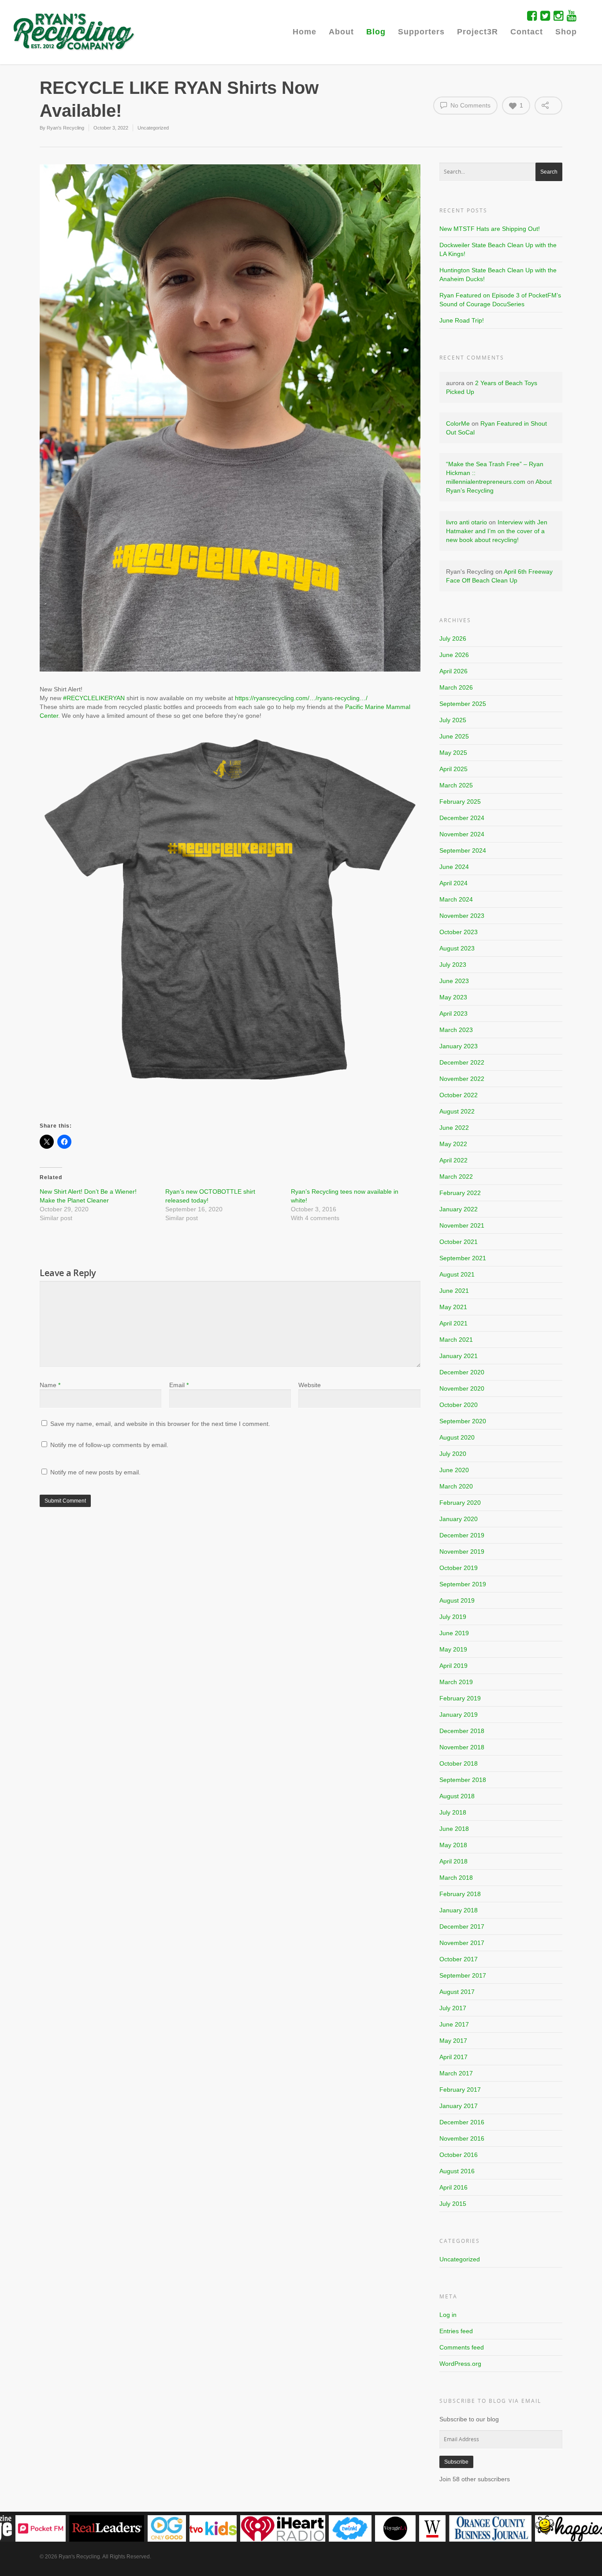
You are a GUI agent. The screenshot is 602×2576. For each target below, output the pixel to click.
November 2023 (462, 916)
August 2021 (457, 1274)
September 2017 (463, 1975)
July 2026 (453, 638)
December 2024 (462, 818)
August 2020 (457, 1437)
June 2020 (454, 1470)
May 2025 (453, 753)
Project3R (478, 32)
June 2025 (454, 736)
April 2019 (453, 1666)
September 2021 (463, 1258)
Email (179, 1385)
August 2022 (457, 1111)
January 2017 (459, 2106)
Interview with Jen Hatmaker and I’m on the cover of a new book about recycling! (497, 531)
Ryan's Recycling (65, 128)
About (341, 32)
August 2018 (457, 1796)
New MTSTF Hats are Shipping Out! (490, 229)
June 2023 (454, 981)
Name (50, 1385)
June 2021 (454, 1291)
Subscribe (456, 2462)
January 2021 (459, 1356)
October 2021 (459, 1242)
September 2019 (463, 1584)
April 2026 (453, 671)
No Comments (470, 105)
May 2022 (453, 1144)
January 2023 (459, 1046)
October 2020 (459, 1405)
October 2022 (459, 1095)
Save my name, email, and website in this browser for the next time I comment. (160, 1424)
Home (305, 32)
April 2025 (453, 769)
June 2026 (454, 655)
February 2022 (460, 1193)
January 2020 (459, 1519)
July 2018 (453, 1812)
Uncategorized (153, 128)
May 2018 (453, 1845)
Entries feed (456, 2331)
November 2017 (462, 1943)
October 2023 (459, 932)
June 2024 (454, 867)
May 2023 (453, 997)
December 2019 (462, 1535)
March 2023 (456, 1030)
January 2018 (459, 1910)
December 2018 (462, 1731)
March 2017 (456, 2073)
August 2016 (457, 2171)
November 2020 (462, 1388)
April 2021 (453, 1323)
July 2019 (453, 1617)
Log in (448, 2315)
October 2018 (459, 1763)
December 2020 (462, 1372)
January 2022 (459, 1209)
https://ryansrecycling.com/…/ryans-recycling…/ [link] (301, 698)
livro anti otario (466, 522)
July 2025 (453, 720)
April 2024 (453, 883)
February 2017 (460, 2090)
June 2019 (454, 1633)
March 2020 (456, 1486)
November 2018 (462, 1747)
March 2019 (456, 1682)
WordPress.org (460, 2364)
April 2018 (453, 1861)
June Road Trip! (462, 320)
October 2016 (459, 2155)
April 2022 (453, 1160)
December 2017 (462, 1926)
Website (310, 1385)
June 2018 (454, 1829)
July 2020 (453, 1454)
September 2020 (463, 1421)
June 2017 (454, 2024)
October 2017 (459, 1959)
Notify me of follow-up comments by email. (109, 1445)
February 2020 (460, 1503)
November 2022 (462, 1079)
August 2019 (457, 1600)
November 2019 (462, 1552)
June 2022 (454, 1128)
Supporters (421, 32)
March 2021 (456, 1340)
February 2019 (460, 1698)
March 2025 (456, 785)
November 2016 (462, 2138)
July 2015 (453, 2204)
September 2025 (463, 704)
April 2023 (453, 1013)
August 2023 (457, 948)
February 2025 (460, 802)
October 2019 (459, 1568)
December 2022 (462, 1062)
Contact (527, 32)
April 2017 (453, 2057)
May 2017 (453, 2041)
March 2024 (456, 899)
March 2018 (456, 1878)
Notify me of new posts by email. (95, 1472)
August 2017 (457, 1992)
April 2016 (453, 2187)
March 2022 (456, 1177)
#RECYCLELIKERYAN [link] (94, 698)
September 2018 (463, 1780)
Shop (566, 32)
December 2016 (462, 2122)
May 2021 (453, 1307)
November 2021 (462, 1225)
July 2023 (453, 965)
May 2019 (453, 1649)
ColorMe (458, 423)
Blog (376, 32)
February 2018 (460, 1894)
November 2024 (462, 834)
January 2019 (459, 1715)
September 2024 (463, 850)
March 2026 (456, 687)
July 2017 (453, 2008)
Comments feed (462, 2347)
